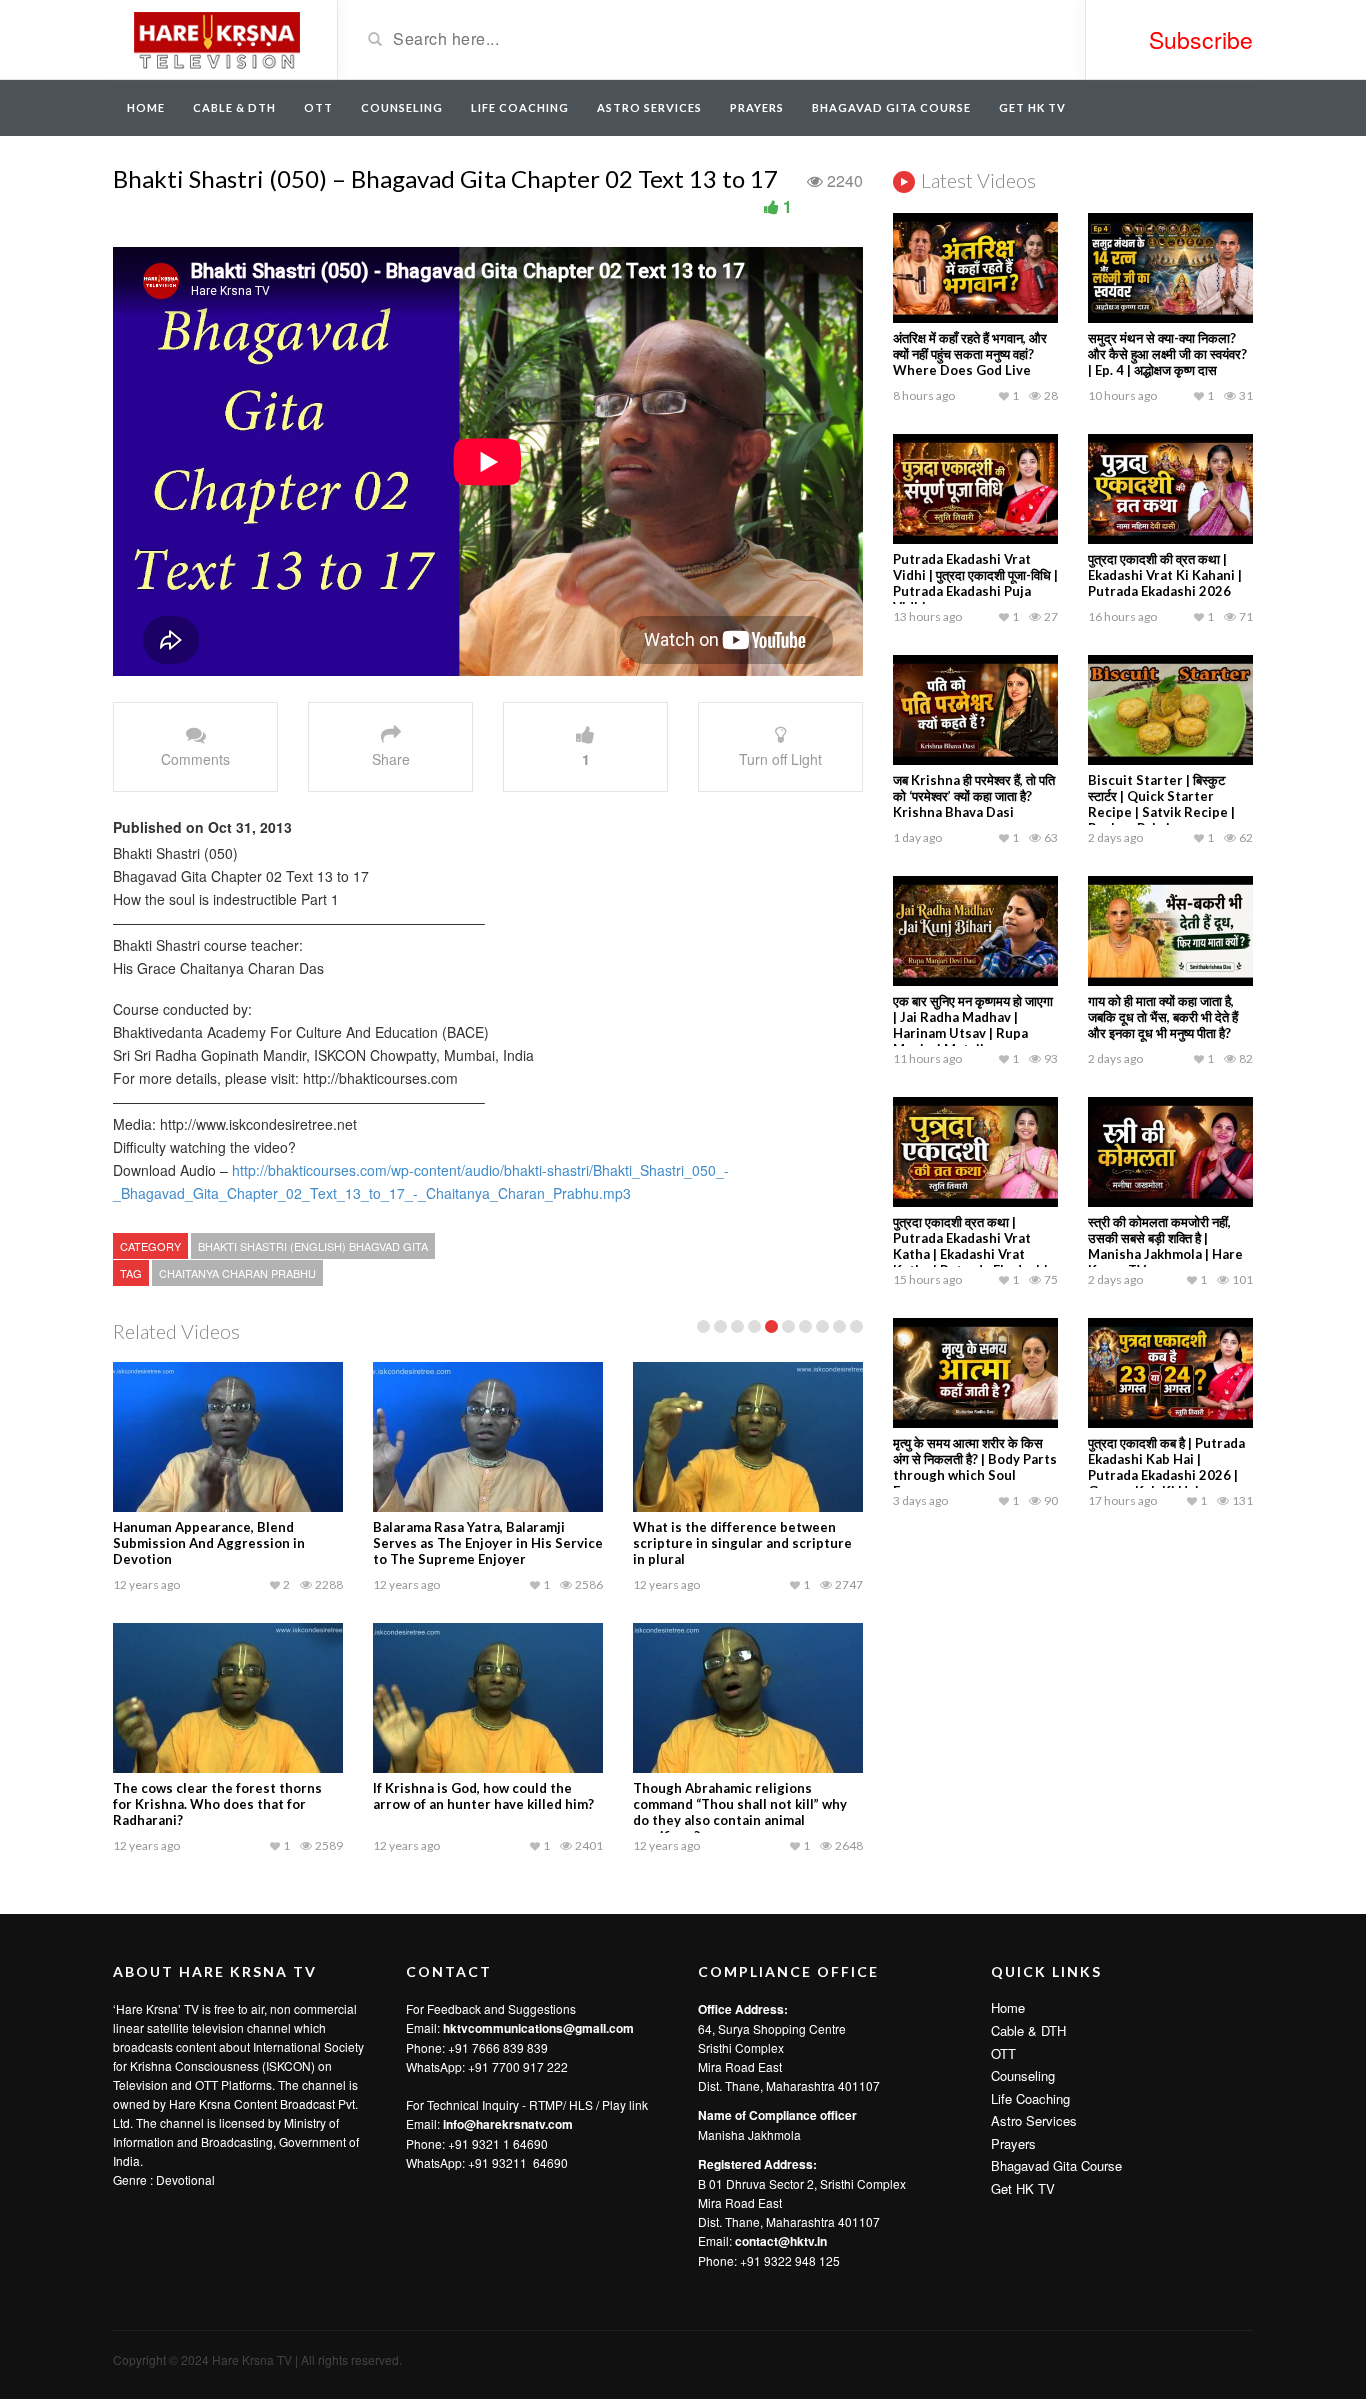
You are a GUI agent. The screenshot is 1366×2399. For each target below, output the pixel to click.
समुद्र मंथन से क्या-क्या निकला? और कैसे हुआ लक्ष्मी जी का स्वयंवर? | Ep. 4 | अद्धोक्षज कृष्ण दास (1167, 354)
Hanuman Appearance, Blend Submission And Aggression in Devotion (209, 1543)
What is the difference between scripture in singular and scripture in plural (742, 1543)
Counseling (402, 107)
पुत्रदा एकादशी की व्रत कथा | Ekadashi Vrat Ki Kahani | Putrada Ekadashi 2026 (1165, 575)
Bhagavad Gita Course (891, 107)
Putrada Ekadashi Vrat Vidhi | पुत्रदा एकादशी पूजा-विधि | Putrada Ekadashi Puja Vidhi (975, 583)
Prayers (757, 107)
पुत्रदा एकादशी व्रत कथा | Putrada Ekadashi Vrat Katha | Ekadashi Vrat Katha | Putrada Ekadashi (970, 1246)
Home (146, 107)
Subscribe (1201, 39)
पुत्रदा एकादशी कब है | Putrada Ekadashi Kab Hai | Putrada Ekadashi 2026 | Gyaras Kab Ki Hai (1166, 1467)
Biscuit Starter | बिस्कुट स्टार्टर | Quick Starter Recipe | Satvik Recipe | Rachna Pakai (1161, 804)
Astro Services (649, 107)
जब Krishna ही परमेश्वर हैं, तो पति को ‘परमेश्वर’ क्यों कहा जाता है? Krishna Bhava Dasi (974, 796)
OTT (318, 107)
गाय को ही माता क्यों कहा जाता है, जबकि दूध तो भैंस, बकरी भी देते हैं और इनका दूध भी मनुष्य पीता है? (1163, 1017)
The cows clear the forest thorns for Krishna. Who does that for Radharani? (217, 1804)
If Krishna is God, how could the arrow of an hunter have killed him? (483, 1796)
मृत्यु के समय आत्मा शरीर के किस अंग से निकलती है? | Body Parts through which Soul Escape (975, 1467)
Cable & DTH (234, 107)
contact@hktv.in (781, 2241)
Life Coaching (520, 107)
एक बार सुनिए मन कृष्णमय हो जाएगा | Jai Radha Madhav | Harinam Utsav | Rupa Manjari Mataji (973, 1025)
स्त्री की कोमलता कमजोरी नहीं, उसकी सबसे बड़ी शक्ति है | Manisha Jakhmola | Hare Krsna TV (1165, 1246)
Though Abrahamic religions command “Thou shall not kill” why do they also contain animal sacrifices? (740, 1812)
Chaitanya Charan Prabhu (237, 1273)
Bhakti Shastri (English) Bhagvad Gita (313, 1246)
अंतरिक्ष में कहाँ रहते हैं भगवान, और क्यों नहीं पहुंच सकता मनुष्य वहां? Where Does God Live (970, 354)
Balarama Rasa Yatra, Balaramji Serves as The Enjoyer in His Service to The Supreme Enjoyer (488, 1543)
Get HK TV (1032, 107)
